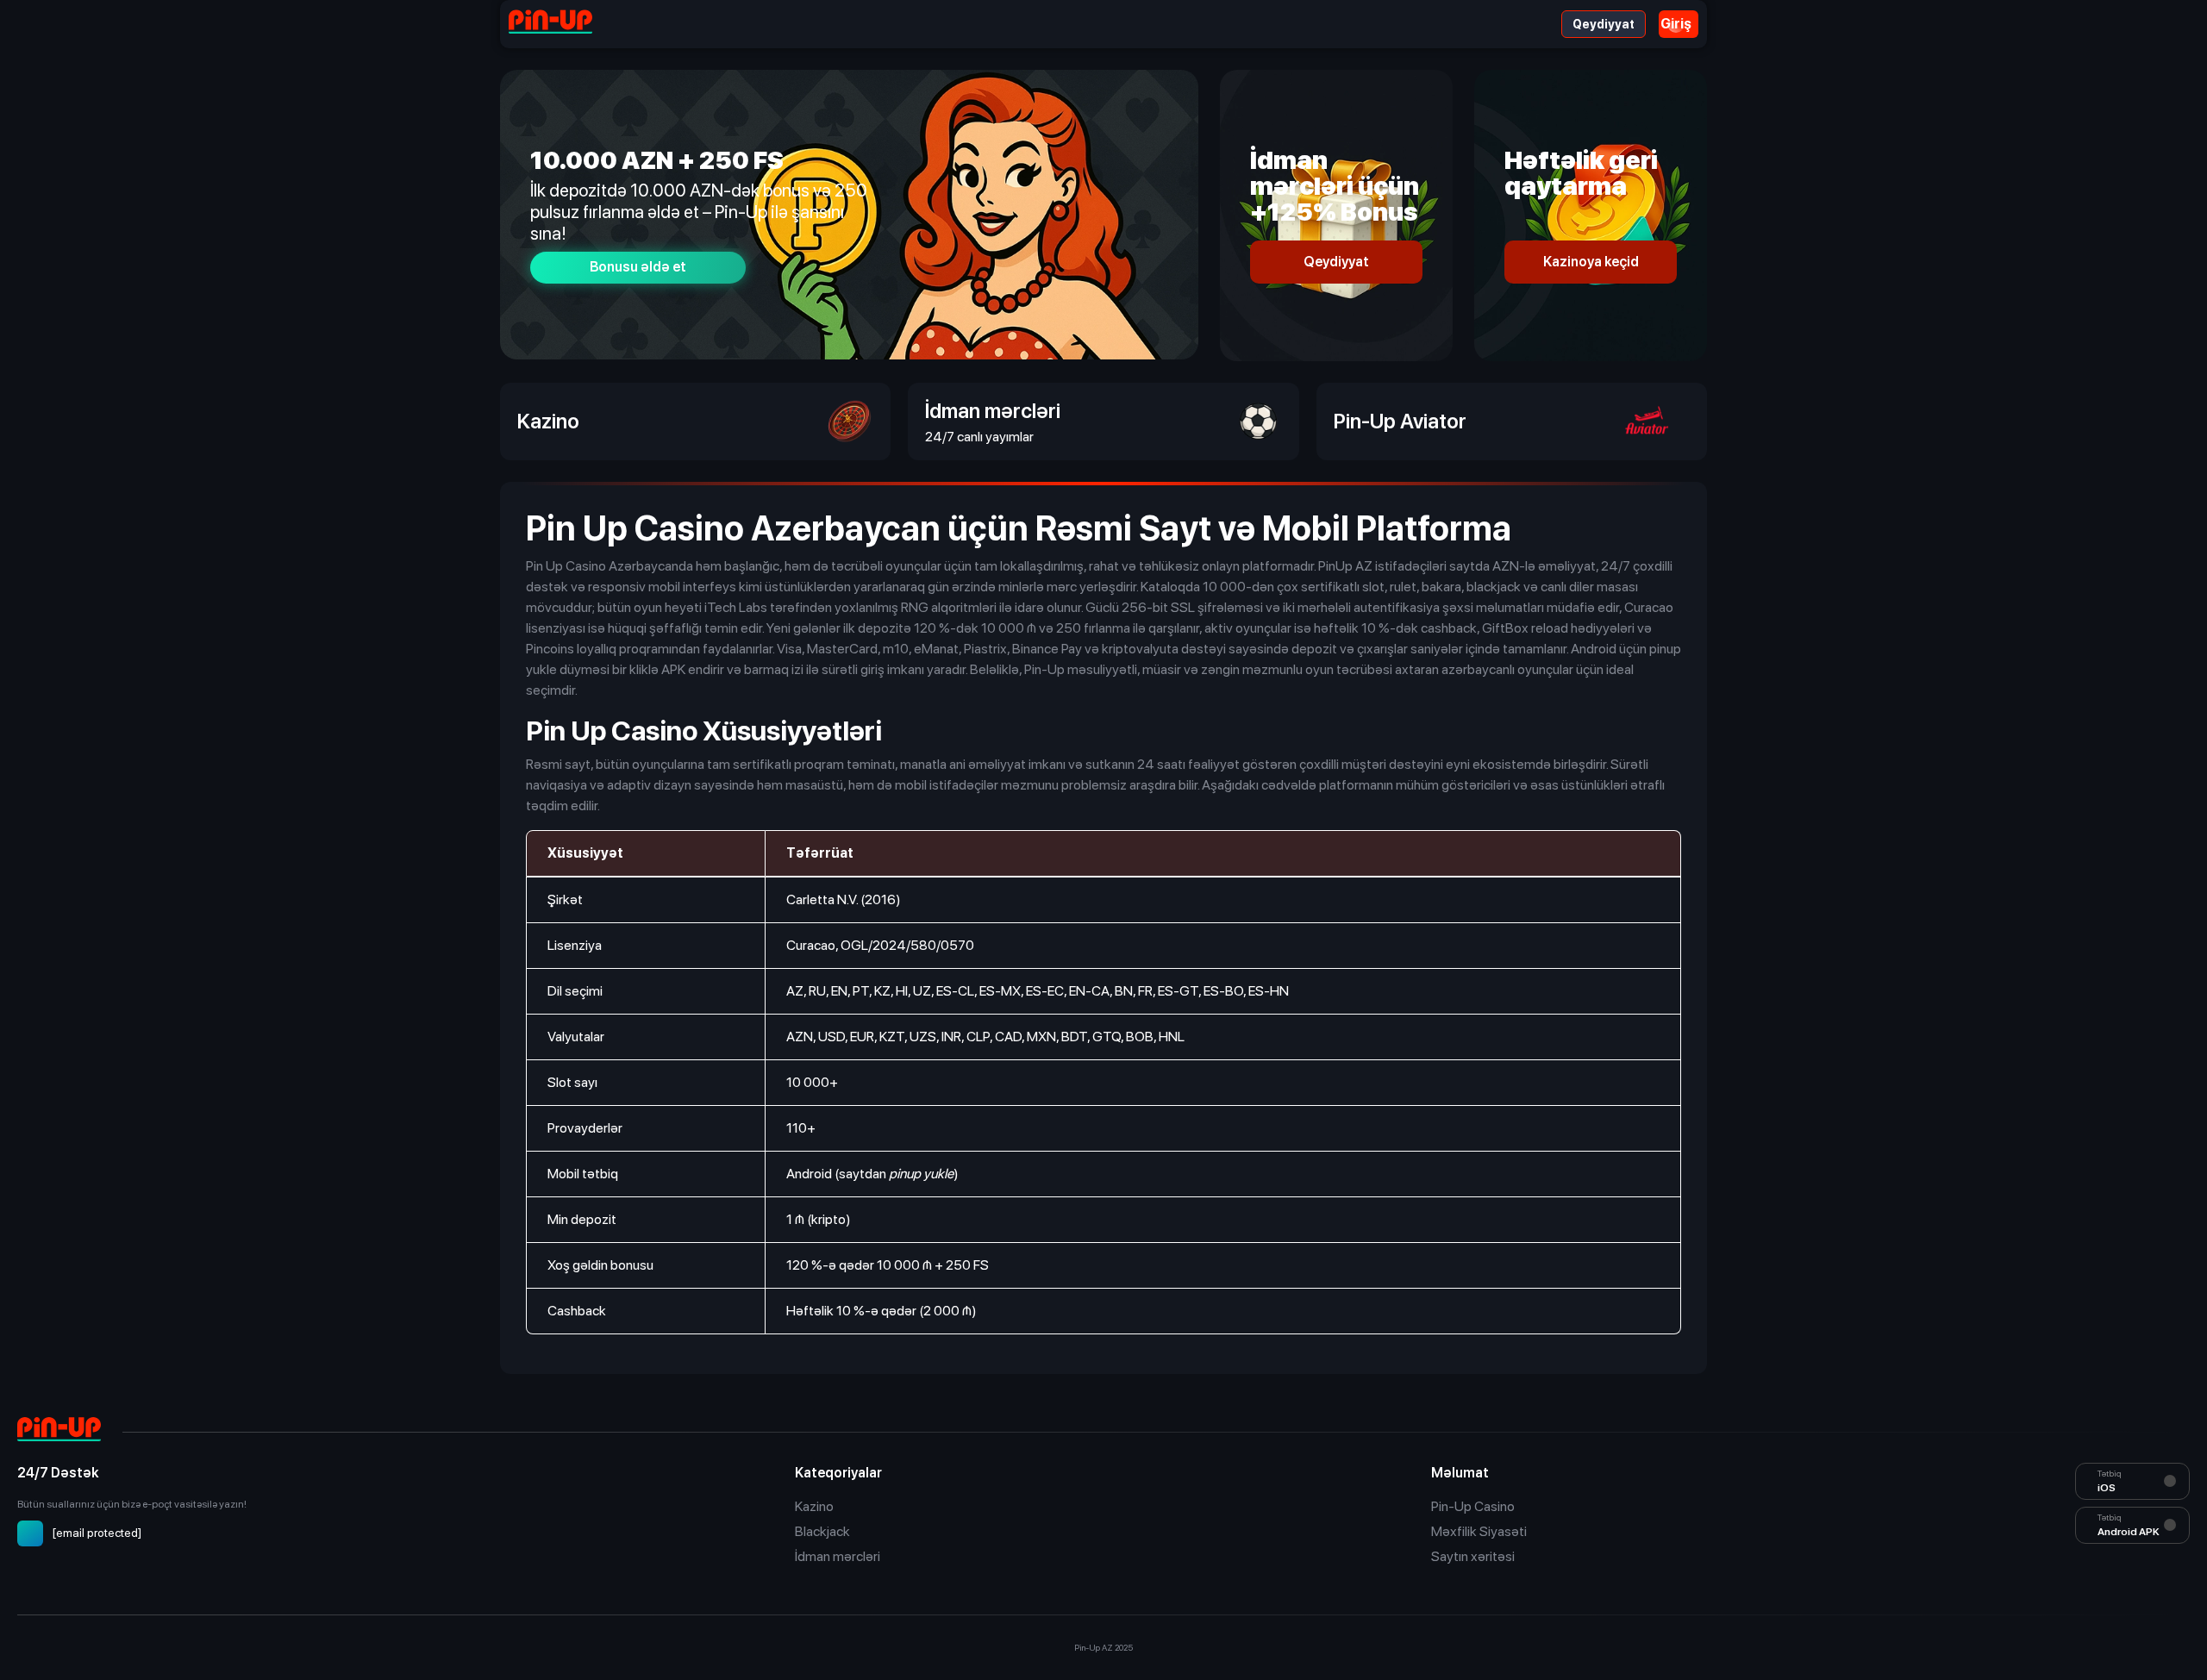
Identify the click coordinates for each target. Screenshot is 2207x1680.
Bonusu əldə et (638, 267)
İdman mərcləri (838, 1556)
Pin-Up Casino (1473, 1506)
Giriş (1676, 24)
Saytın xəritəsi (1473, 1556)
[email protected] (97, 1533)
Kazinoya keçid (1591, 262)
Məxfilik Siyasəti (1479, 1531)
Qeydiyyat (1604, 24)
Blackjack (822, 1531)
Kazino (814, 1506)
